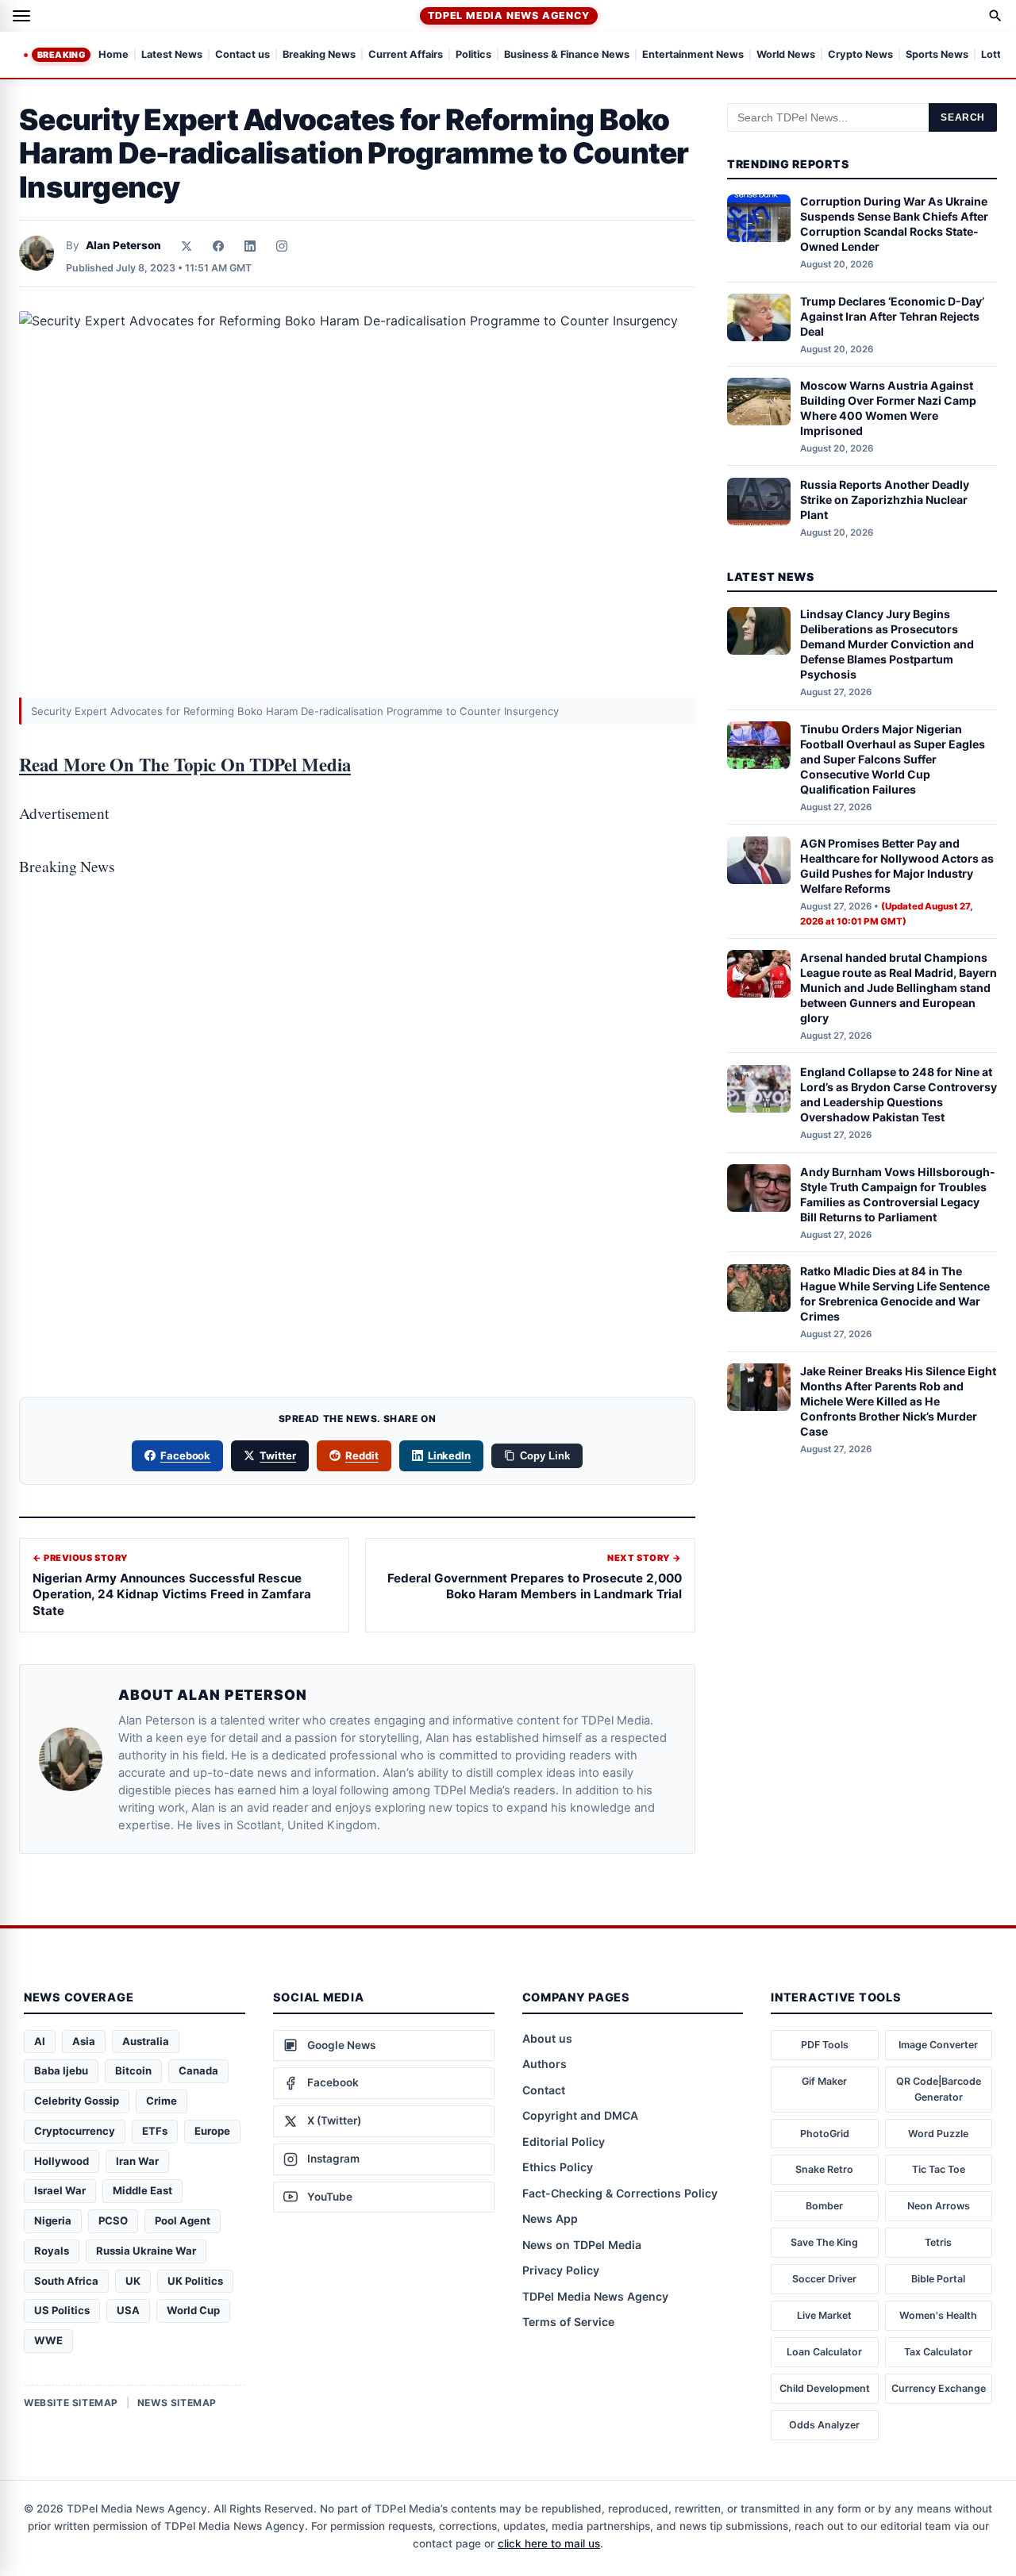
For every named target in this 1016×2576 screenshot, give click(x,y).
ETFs (155, 2131)
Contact (544, 2090)
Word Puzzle (938, 2134)
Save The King (824, 2242)
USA (128, 2310)
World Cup (193, 2310)
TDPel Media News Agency (508, 15)
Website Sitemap (71, 2403)
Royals (52, 2251)
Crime (162, 2101)
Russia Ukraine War (146, 2251)
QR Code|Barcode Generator (939, 2089)
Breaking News (319, 55)
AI (40, 2041)
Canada (198, 2070)
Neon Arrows (939, 2206)
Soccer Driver (824, 2279)
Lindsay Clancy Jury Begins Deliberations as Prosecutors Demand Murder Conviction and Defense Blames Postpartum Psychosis (887, 645)
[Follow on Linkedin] (250, 246)
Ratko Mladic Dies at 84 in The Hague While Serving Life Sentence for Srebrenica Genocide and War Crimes (895, 1294)
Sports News (937, 55)
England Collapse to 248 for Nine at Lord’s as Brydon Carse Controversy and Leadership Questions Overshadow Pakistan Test (899, 1095)
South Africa (66, 2281)
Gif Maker (824, 2081)
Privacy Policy (561, 2270)
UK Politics (195, 2281)
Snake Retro (824, 2169)
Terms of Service (568, 2322)
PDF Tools (825, 2045)
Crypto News (860, 55)
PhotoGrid (825, 2134)
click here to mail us (549, 2543)
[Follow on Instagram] (282, 246)
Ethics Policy (558, 2167)
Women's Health (938, 2315)
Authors (545, 2064)
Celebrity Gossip (77, 2101)
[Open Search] (995, 16)
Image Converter (938, 2045)
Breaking (61, 55)
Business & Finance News (567, 55)
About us (547, 2038)
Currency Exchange (939, 2388)
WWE (48, 2340)
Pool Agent (183, 2220)
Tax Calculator (938, 2352)
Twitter (278, 1455)
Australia (146, 2041)
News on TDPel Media (582, 2245)
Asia (84, 2041)
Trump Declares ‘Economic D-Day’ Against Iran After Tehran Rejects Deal (892, 316)
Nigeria (53, 2220)
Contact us (242, 55)
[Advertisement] (357, 964)
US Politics (62, 2310)
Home (114, 55)
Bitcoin (133, 2070)
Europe (212, 2131)
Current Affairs (406, 55)
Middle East (142, 2190)
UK (133, 2281)
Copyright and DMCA (580, 2115)
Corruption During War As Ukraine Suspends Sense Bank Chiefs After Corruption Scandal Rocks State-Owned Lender (894, 225)
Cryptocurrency (75, 2131)
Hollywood (62, 2161)
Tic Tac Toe (939, 2169)
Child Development (825, 2388)
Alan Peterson (123, 245)
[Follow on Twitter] (187, 246)
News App (550, 2218)
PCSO (113, 2220)
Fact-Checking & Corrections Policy (620, 2193)
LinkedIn (450, 1455)
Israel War (60, 2190)
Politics (473, 55)
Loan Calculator (824, 2352)
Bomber (824, 2206)
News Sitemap (177, 2403)
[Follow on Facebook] (218, 246)
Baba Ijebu (61, 2070)
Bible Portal (938, 2279)
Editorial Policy (564, 2142)
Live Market (824, 2315)
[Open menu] (21, 16)
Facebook (186, 1455)
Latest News (172, 55)
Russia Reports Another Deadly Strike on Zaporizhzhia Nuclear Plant (885, 500)
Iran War (137, 2161)
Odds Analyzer (824, 2425)
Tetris (938, 2242)
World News (786, 55)
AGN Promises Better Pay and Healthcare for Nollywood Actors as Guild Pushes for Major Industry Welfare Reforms (897, 867)
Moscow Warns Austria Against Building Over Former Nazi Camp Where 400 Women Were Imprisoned (888, 408)
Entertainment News (693, 55)
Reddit (362, 1455)
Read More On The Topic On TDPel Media (185, 764)
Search (963, 117)
